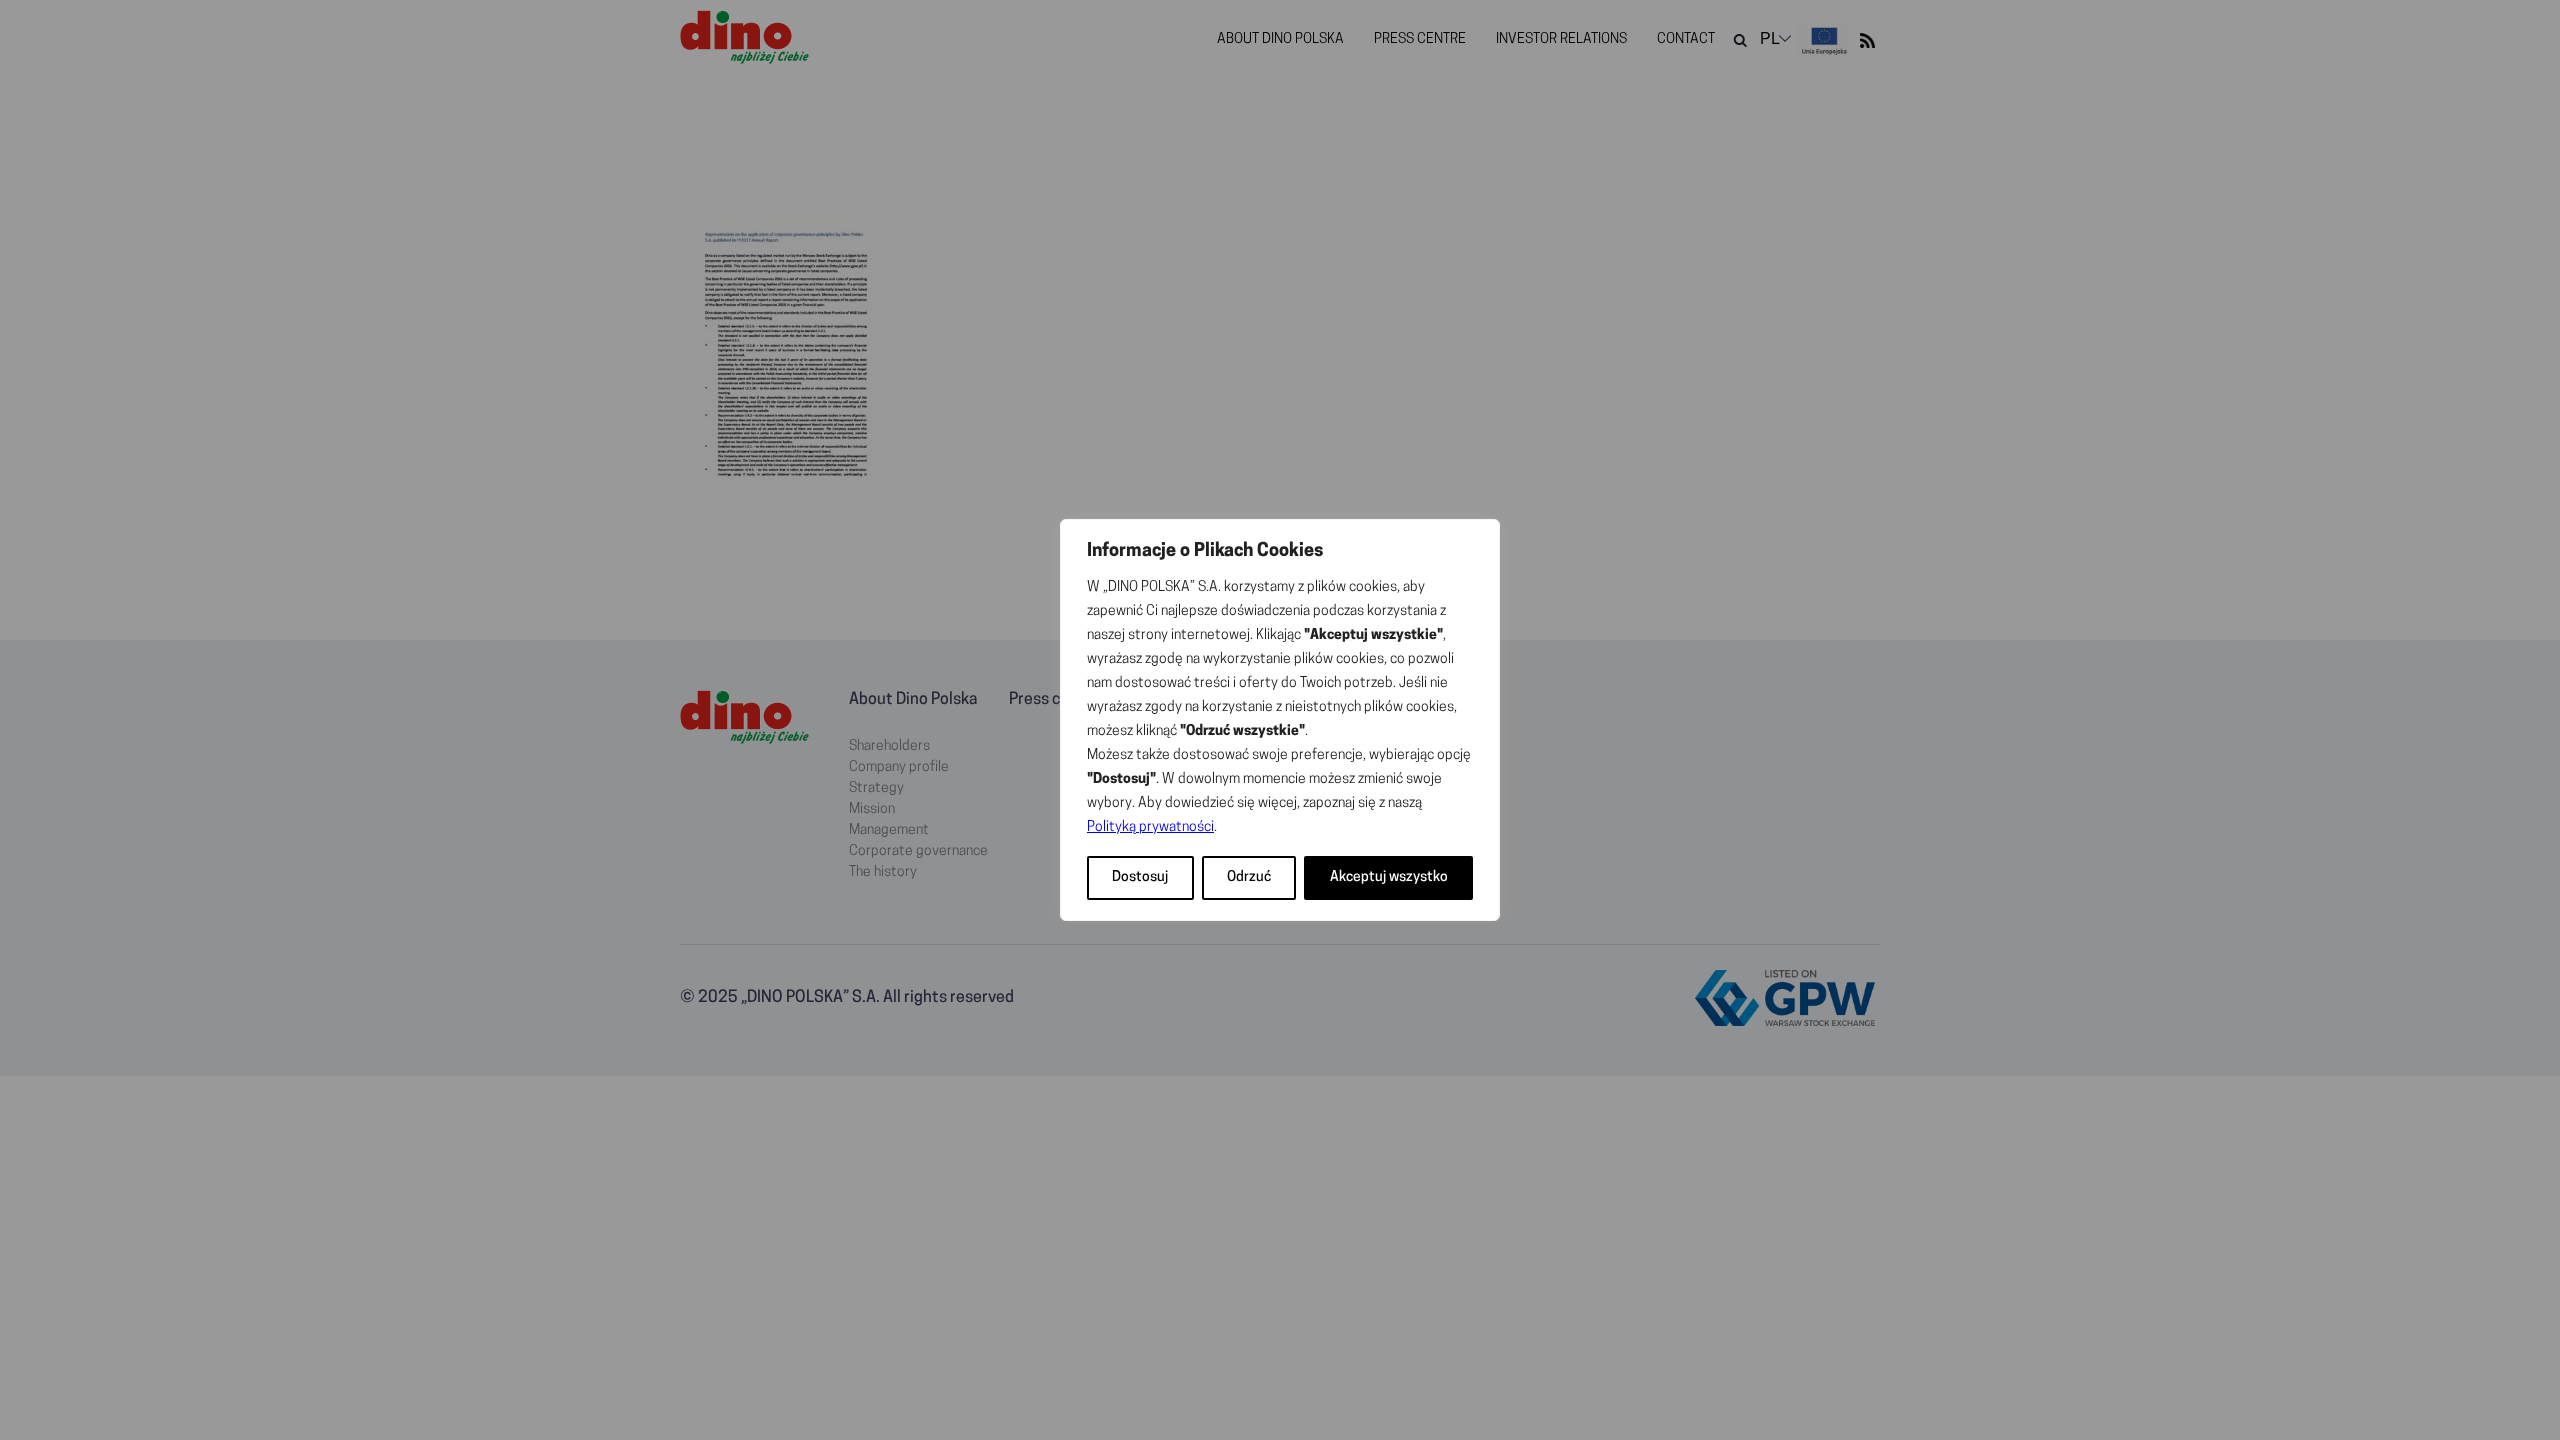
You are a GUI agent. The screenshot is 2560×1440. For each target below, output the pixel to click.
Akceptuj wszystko (1389, 877)
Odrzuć (1249, 877)
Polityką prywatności (1150, 827)
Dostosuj (1140, 877)
